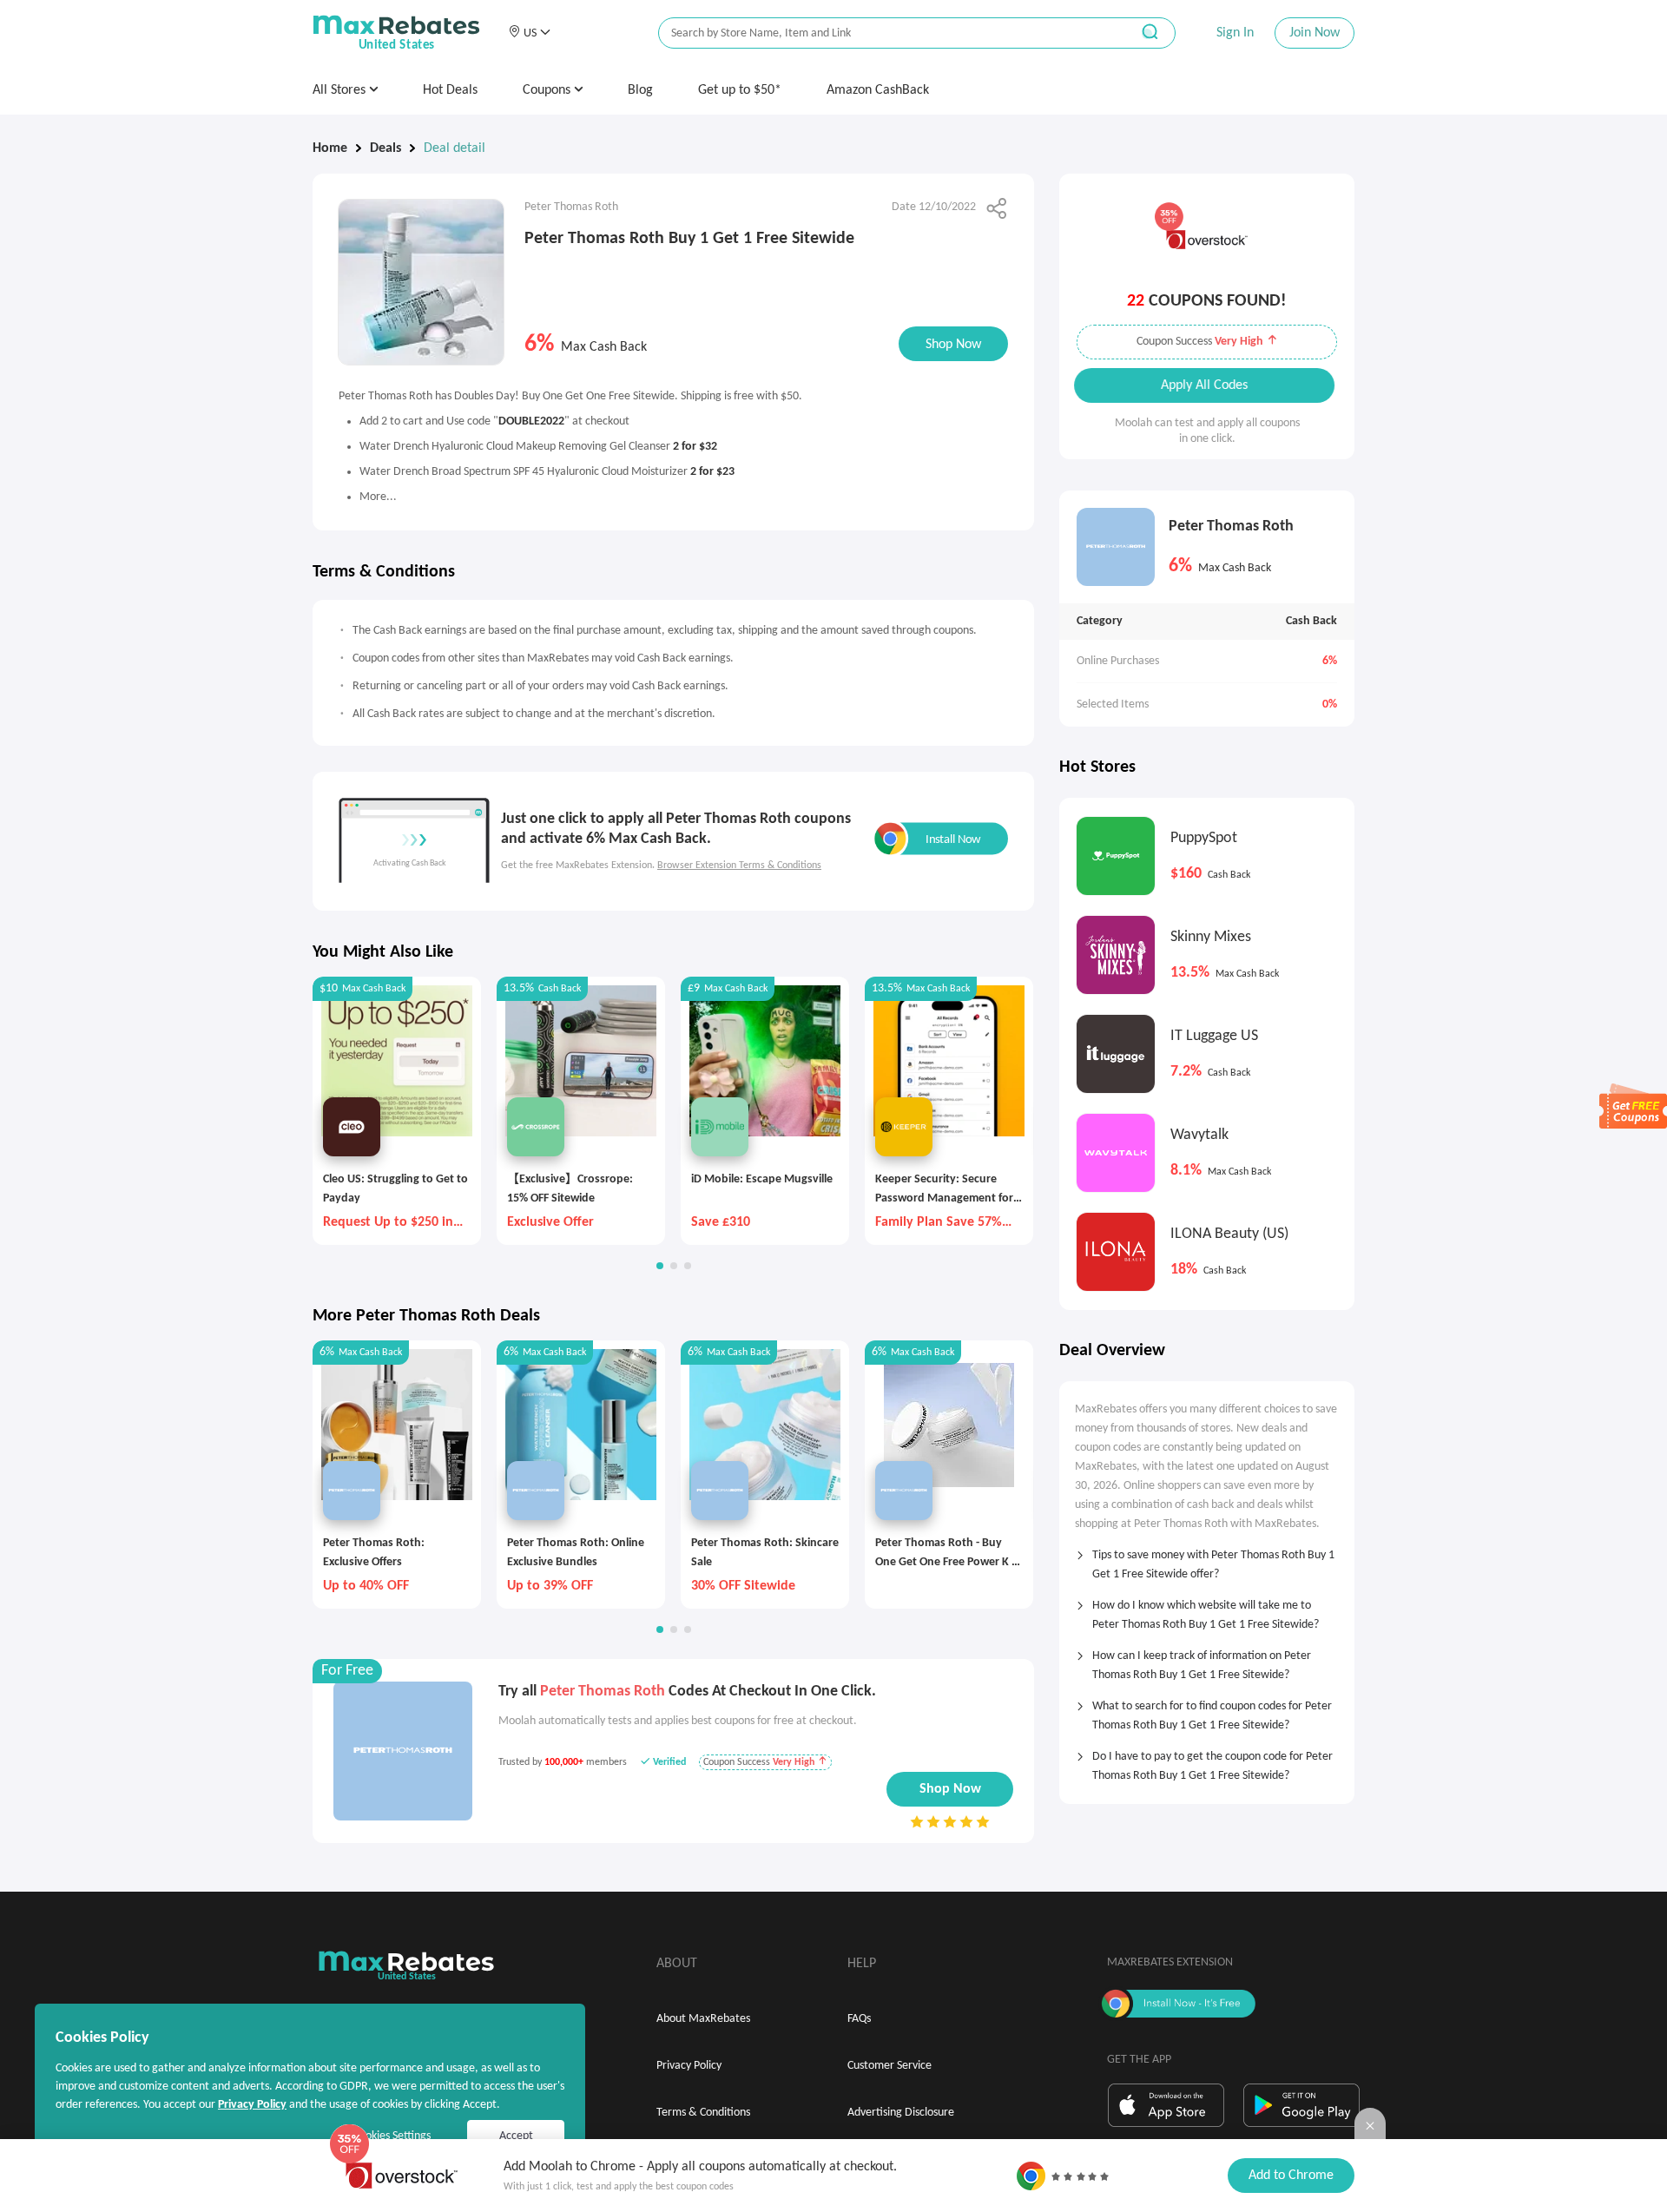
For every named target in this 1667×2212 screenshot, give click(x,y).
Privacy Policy (689, 2066)
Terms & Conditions (703, 2113)
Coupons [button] (548, 90)
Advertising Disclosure (901, 2113)
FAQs (859, 2019)
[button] (529, 33)
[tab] (1207, 1559)
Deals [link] (385, 148)
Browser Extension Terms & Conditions (739, 866)
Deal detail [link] (455, 148)
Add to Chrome (1291, 2176)
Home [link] (330, 148)
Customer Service (890, 2066)
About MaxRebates (703, 2019)
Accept (516, 2136)
